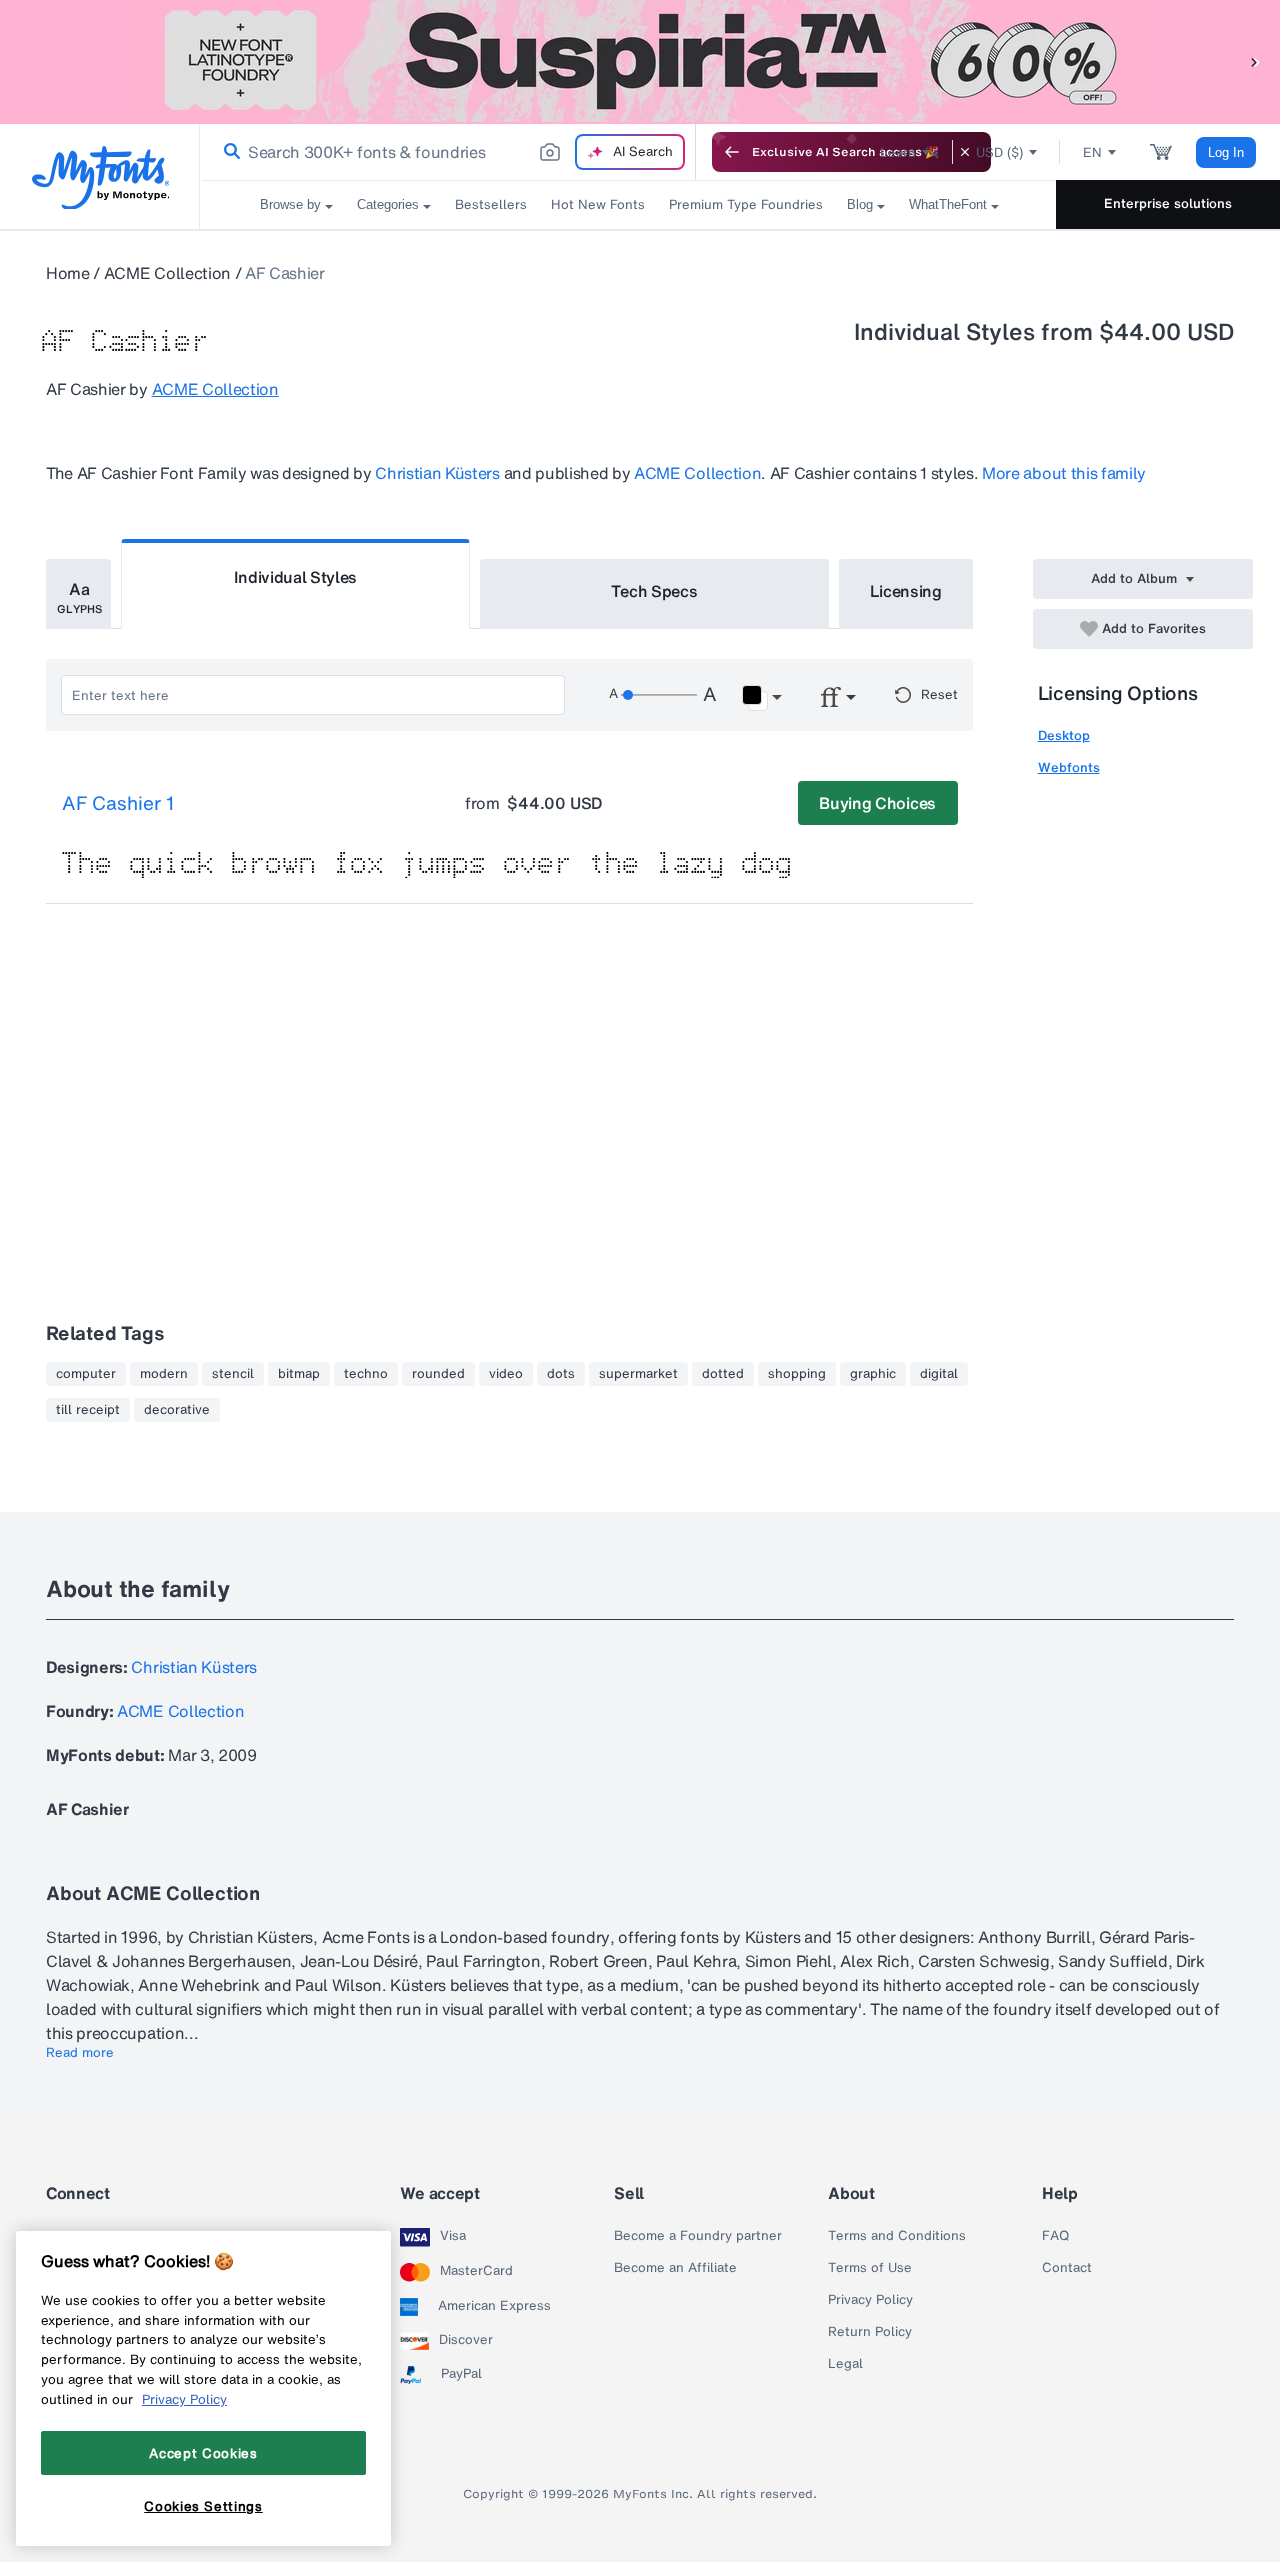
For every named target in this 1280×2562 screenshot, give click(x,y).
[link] (228, 152)
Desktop (1064, 735)
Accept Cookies (203, 2452)
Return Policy (870, 2332)
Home (68, 273)
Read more (80, 2053)
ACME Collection (167, 273)
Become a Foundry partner (698, 2236)
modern (164, 1374)
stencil (233, 1374)
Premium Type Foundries (746, 204)
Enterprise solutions (1168, 203)
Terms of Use (870, 2268)
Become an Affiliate (675, 2268)
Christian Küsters (437, 473)
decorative (177, 1410)
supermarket (638, 1374)
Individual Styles (296, 577)
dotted (723, 1374)
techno (366, 1374)
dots (561, 1374)
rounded (438, 1374)
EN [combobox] (1092, 152)
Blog (860, 204)
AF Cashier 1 (118, 804)
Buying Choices (877, 803)
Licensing (906, 591)
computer (86, 1374)
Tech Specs (654, 591)
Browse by (290, 204)
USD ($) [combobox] (999, 152)
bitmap (299, 1374)
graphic (873, 1374)
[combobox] (448, 152)
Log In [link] (1226, 152)
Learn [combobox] (898, 152)
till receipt (88, 1410)
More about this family (1064, 473)
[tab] (78, 594)
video (506, 1374)
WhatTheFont (948, 204)
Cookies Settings (203, 2505)
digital (939, 1374)
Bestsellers (491, 204)
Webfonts (1069, 767)
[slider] (659, 695)
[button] (1255, 61)
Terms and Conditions (897, 2236)
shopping (797, 1374)
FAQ (1055, 2236)
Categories (388, 204)
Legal (845, 2364)
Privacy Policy (870, 2300)
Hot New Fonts (598, 204)
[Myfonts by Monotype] (100, 177)
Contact (1067, 2268)
